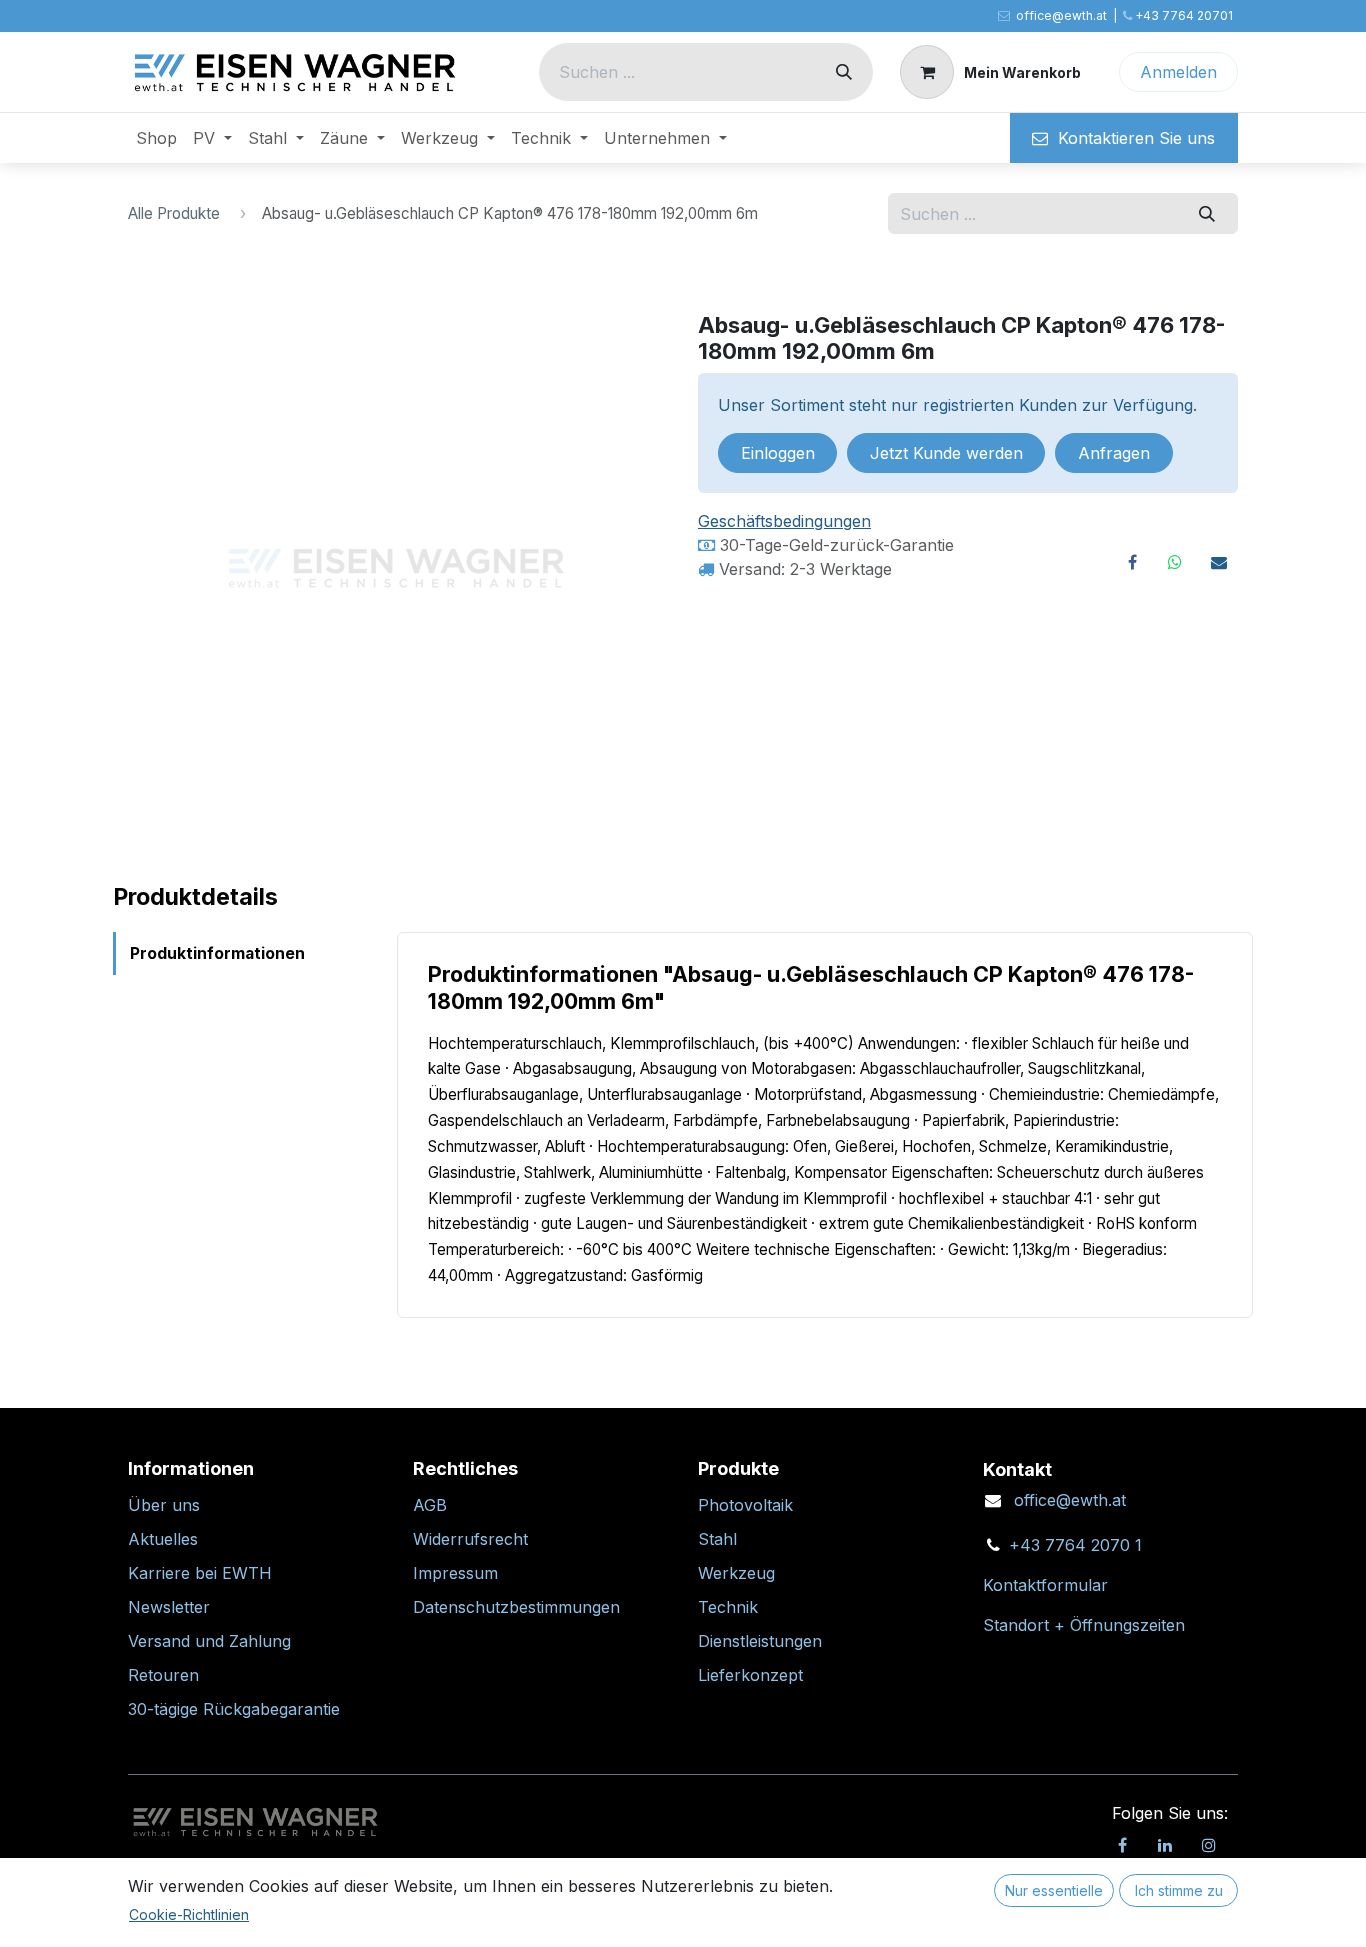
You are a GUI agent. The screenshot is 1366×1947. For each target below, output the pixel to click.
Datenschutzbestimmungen (516, 1607)
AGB (430, 1505)
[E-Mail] (1219, 562)
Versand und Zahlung (209, 1641)
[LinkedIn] (1165, 1845)
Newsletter (169, 1607)
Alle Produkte (174, 213)
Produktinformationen (217, 953)
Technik (728, 1607)
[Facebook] (1132, 562)
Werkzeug (736, 1573)
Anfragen (1114, 453)
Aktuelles (163, 1539)
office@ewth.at (1070, 1500)
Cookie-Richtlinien (189, 1914)
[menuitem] (156, 138)
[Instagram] (1209, 1845)
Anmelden (1178, 72)
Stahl (717, 1539)
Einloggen (778, 453)
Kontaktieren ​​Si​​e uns (1131, 138)
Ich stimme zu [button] (1179, 1890)
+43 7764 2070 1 (1075, 1545)
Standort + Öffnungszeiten (1084, 1625)
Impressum (455, 1573)
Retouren (163, 1675)
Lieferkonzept (750, 1675)
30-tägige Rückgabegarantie (234, 1709)
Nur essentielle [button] (1054, 1890)
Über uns (164, 1505)
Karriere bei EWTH (200, 1573)
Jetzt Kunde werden (946, 453)
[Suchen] (844, 72)
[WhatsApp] (1175, 562)
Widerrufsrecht (470, 1539)
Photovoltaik (745, 1505)
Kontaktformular (1045, 1585)
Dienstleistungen (760, 1641)
